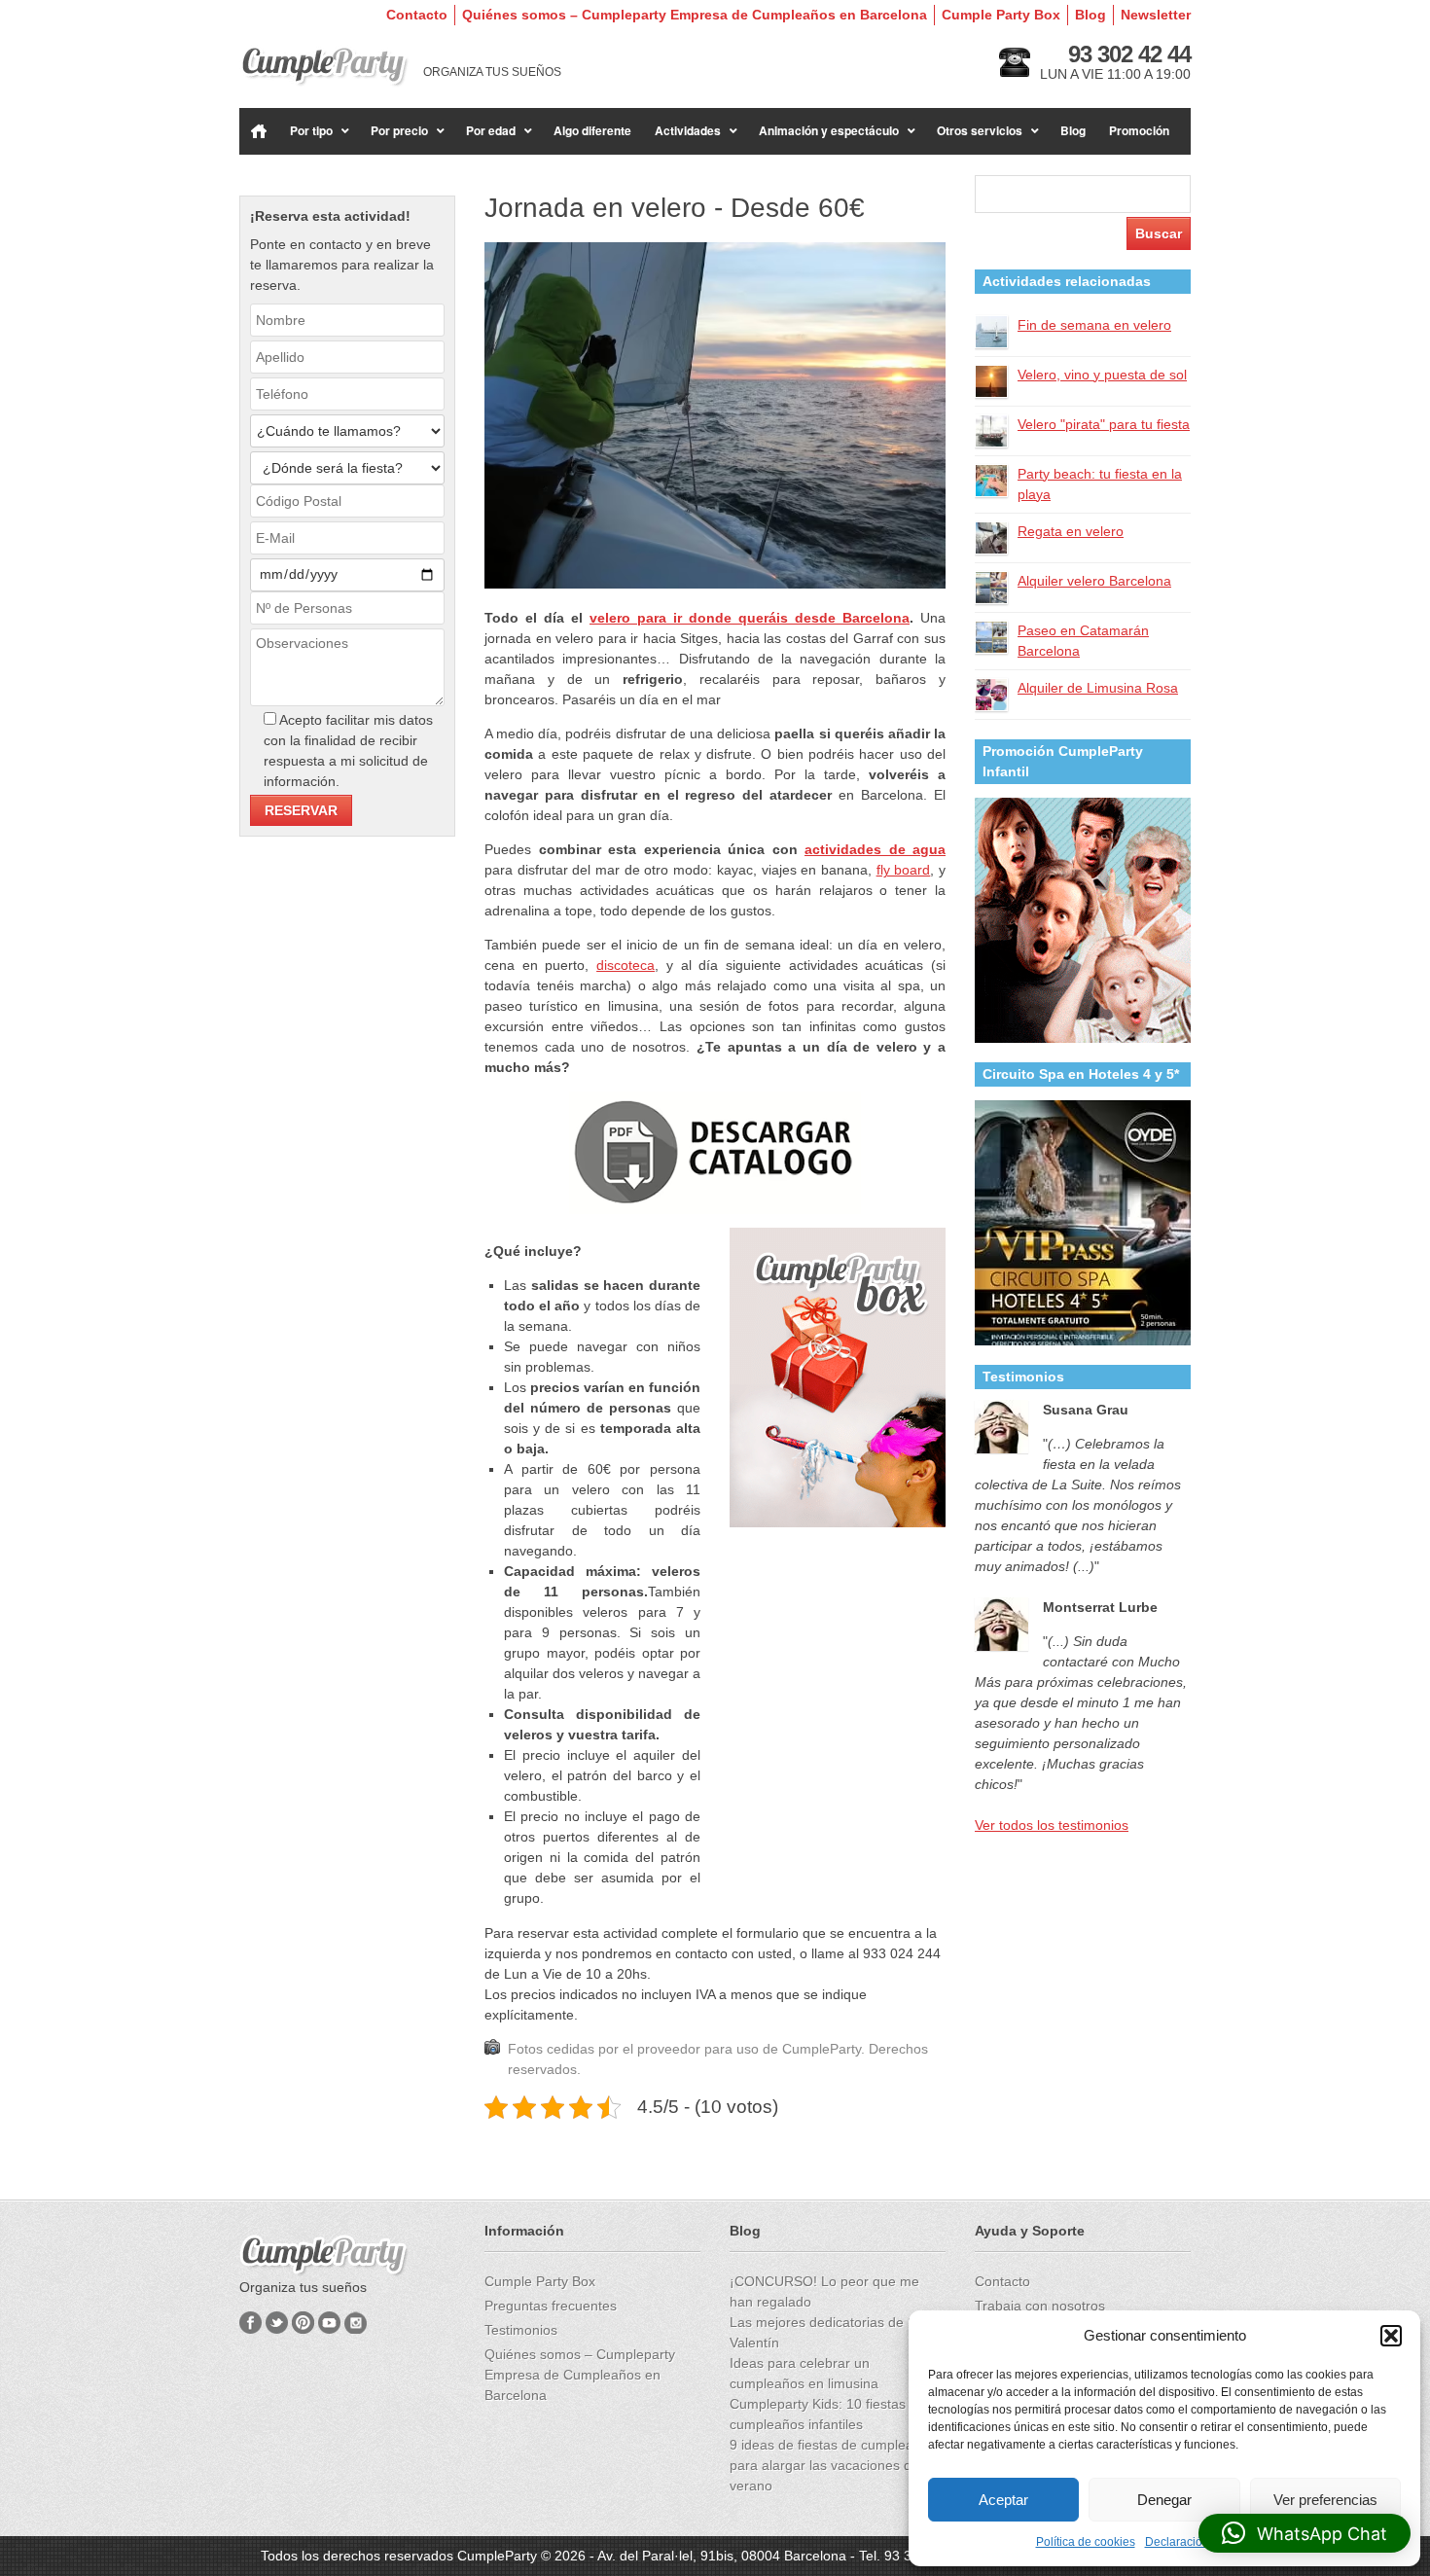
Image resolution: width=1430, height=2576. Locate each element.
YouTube (329, 2323)
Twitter (277, 2323)
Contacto (417, 15)
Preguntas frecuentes (551, 2306)
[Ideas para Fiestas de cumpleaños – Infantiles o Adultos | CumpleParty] (324, 66)
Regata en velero (1071, 531)
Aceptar (1003, 2500)
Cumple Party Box (1001, 15)
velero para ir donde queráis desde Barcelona (750, 618)
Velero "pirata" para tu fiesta (1104, 424)
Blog (1090, 15)
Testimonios (521, 2330)
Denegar (1164, 2500)
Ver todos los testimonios (1052, 1825)
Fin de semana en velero (1094, 325)
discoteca (626, 965)
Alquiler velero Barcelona (1094, 581)
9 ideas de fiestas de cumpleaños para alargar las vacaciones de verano (833, 2465)
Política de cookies (1086, 2542)
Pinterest (303, 2323)
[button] (1391, 2336)
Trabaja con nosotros (1040, 2306)
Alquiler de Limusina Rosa (1098, 688)
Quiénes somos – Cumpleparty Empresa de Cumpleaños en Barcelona (695, 15)
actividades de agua (875, 849)
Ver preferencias (1325, 2500)
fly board (904, 870)
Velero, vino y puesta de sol (1102, 375)
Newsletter (1156, 15)
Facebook (250, 2323)
